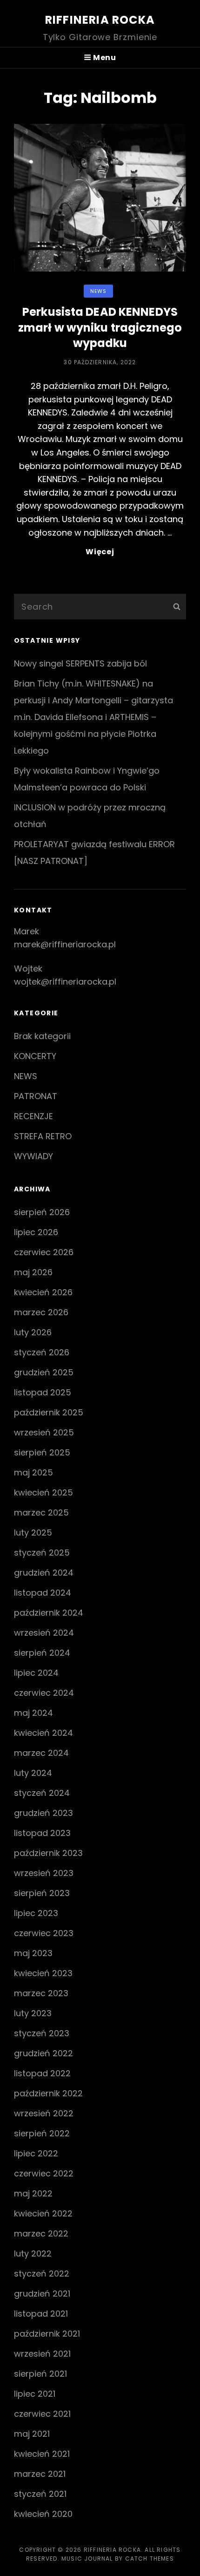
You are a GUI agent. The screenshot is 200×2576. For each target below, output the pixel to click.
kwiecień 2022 (43, 2213)
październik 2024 (49, 1613)
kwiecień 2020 (43, 2514)
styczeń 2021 (40, 2494)
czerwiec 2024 (44, 1693)
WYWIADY (33, 1156)
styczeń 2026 (42, 1352)
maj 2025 (33, 1472)
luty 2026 (33, 1332)
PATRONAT (36, 1096)
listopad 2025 (43, 1392)
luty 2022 (33, 2253)
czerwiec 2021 (42, 2414)
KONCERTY (35, 1056)
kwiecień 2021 (42, 2454)
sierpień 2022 (42, 2133)
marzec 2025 (41, 1512)
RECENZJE (33, 1116)
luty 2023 (33, 2013)
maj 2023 (33, 1953)
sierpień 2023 (42, 1893)
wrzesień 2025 (44, 1432)
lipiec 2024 (36, 1673)
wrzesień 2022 (44, 2113)
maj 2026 (33, 1272)
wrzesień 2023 (44, 1873)
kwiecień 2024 (43, 1733)
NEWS (98, 291)
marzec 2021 (40, 2474)
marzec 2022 (41, 2233)
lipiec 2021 (35, 2394)
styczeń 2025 (42, 1553)
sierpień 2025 (42, 1452)
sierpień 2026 (42, 1212)
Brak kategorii (42, 1036)
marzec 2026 (41, 1312)
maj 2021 (32, 2434)
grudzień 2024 (44, 1573)
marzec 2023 (41, 1993)
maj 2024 (33, 1713)
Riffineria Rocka (100, 20)
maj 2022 (33, 2193)
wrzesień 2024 (44, 1633)
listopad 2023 (42, 1833)
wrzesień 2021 (42, 2354)
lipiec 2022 (36, 2153)
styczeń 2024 (42, 1793)
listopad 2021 (41, 2314)
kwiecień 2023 (43, 1973)
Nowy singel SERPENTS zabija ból (80, 663)
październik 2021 (47, 2334)
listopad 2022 (42, 2073)
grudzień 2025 (44, 1372)
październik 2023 (48, 1853)
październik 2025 (49, 1412)
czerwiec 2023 (44, 1933)
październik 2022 (48, 2093)
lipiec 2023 (36, 1913)
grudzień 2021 (42, 2294)
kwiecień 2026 (43, 1292)
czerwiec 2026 (44, 1252)
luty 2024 (33, 1773)
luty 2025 (33, 1533)
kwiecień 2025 (43, 1492)
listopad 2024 (43, 1593)
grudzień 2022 (43, 2053)
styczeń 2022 (42, 2274)
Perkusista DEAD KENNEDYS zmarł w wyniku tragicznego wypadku (100, 327)
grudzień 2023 (43, 1813)
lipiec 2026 (36, 1232)
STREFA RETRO (43, 1136)
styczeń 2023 (42, 2033)
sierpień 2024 (42, 1653)
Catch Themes (150, 2559)
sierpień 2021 (40, 2374)
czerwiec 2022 (44, 2173)
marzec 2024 (41, 1753)
